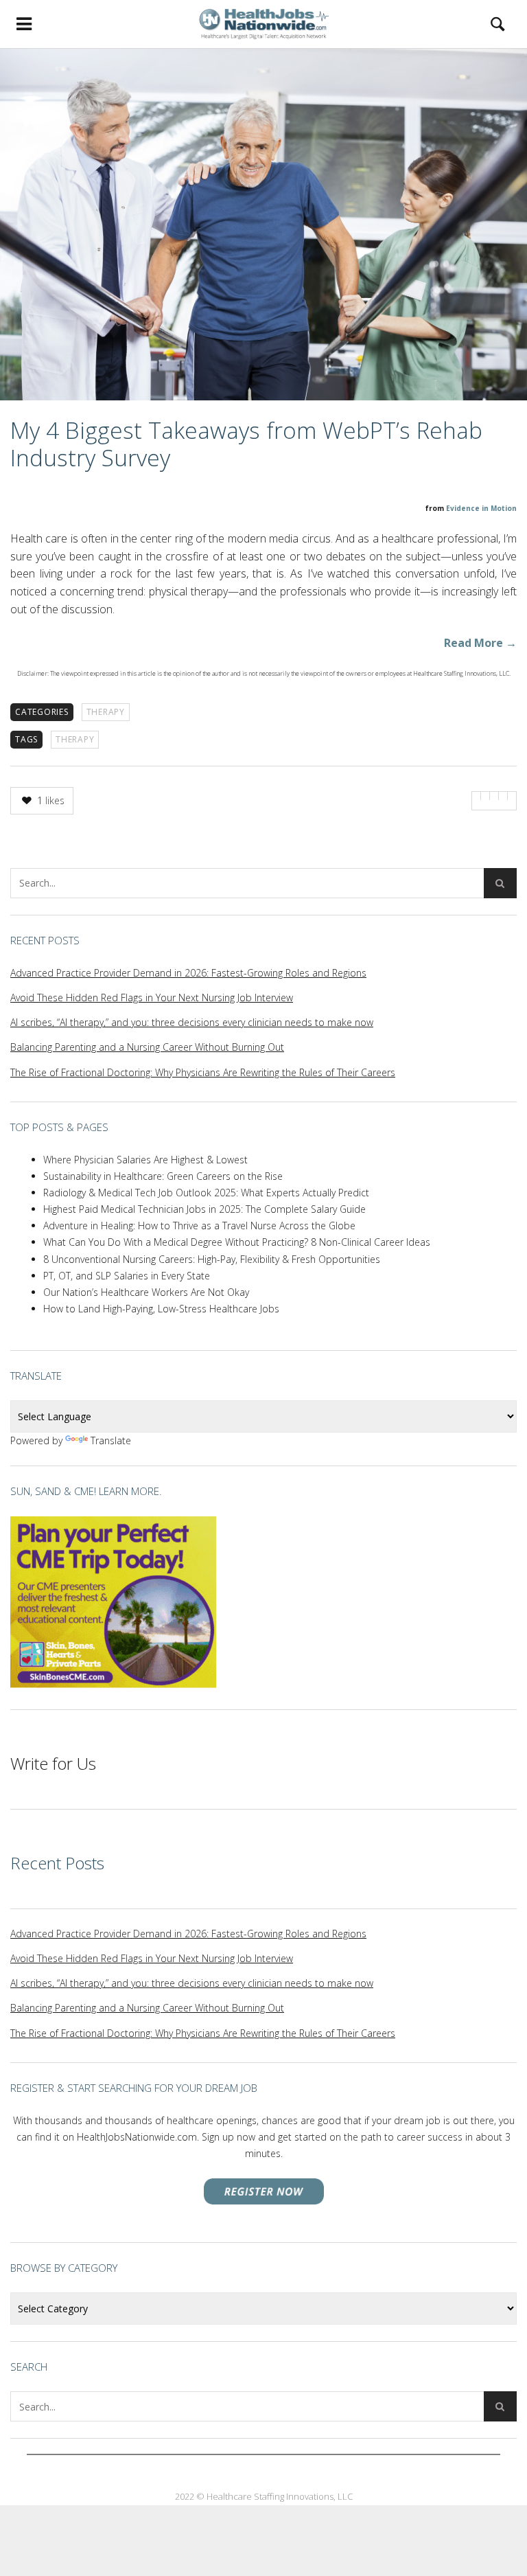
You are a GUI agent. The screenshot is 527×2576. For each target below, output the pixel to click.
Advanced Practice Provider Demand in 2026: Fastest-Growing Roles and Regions (188, 973)
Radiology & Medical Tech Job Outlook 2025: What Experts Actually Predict (206, 1193)
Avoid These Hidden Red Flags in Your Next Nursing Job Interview (152, 998)
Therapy (106, 712)
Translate (111, 1440)
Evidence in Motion (481, 508)
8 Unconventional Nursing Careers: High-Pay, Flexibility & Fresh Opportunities (212, 1259)
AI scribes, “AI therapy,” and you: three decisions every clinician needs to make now (192, 1022)
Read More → (480, 643)
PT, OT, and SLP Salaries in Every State (127, 1276)
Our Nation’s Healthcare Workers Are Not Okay (146, 1292)
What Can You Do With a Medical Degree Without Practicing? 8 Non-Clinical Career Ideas (237, 1242)
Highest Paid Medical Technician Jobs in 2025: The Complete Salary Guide (204, 1209)
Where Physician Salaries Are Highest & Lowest (145, 1160)
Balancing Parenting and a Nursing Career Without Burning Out (147, 1047)
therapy (75, 739)
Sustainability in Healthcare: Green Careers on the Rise (163, 1176)
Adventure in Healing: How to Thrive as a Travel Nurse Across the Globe (199, 1226)
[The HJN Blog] (263, 24)
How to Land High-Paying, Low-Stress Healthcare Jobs (161, 1309)
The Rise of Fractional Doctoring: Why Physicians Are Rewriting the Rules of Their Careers (203, 1072)
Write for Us (53, 1763)
